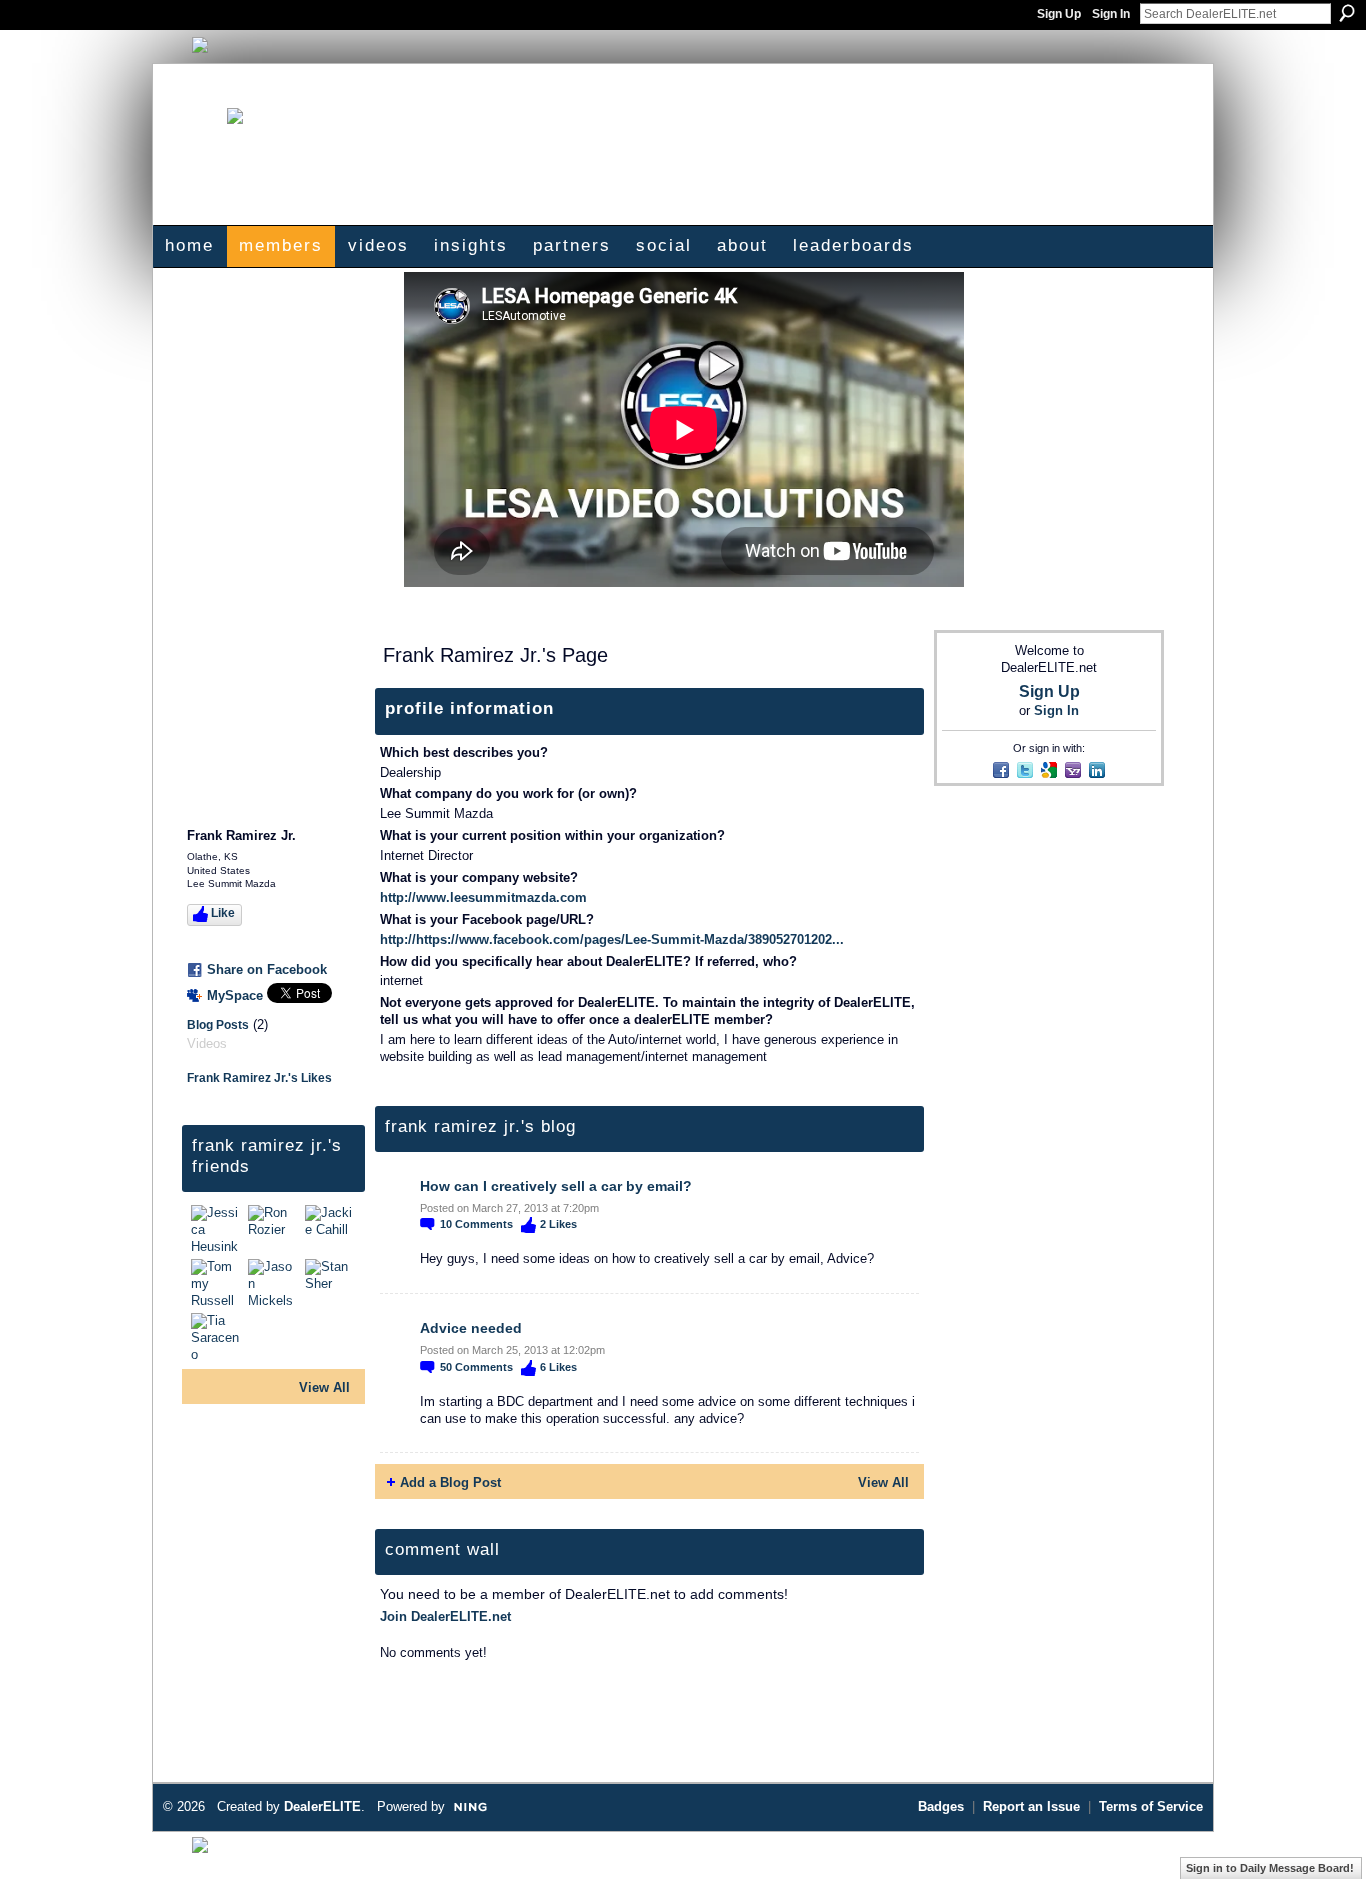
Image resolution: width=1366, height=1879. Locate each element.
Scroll (1316, 1834)
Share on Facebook (267, 969)
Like (223, 913)
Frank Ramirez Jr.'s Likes (259, 1078)
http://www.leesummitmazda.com (483, 897)
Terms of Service (1151, 1806)
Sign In (1111, 14)
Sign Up (1059, 14)
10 (476, 1224)
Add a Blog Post (450, 1482)
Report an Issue (1031, 1806)
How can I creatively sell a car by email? (556, 1186)
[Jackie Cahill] (331, 1229)
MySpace (235, 995)
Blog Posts (218, 1025)
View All (324, 1387)
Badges (941, 1806)
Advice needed (471, 1328)
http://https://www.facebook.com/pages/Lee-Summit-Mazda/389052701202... (612, 939)
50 (476, 1367)
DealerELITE (322, 1806)
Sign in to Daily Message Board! (1270, 1868)
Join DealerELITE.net (445, 1616)
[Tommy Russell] (217, 1283)
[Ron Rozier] (274, 1229)
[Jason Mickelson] (274, 1283)
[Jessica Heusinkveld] (217, 1229)
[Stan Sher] (331, 1283)
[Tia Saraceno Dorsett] (217, 1337)
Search (1347, 13)
